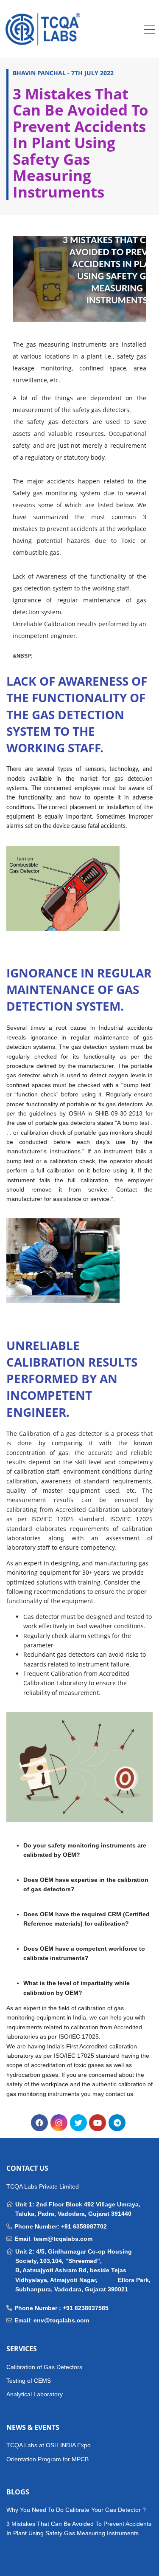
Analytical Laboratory (35, 2394)
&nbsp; (23, 656)
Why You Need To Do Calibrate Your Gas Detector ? (76, 2510)
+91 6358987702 (84, 2226)
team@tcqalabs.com (63, 2239)
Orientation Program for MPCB (47, 2459)
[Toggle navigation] (149, 31)
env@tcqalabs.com (61, 2320)
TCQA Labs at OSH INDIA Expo (49, 2445)
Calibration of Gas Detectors (44, 2367)
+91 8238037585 (86, 2308)
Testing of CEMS (29, 2381)
